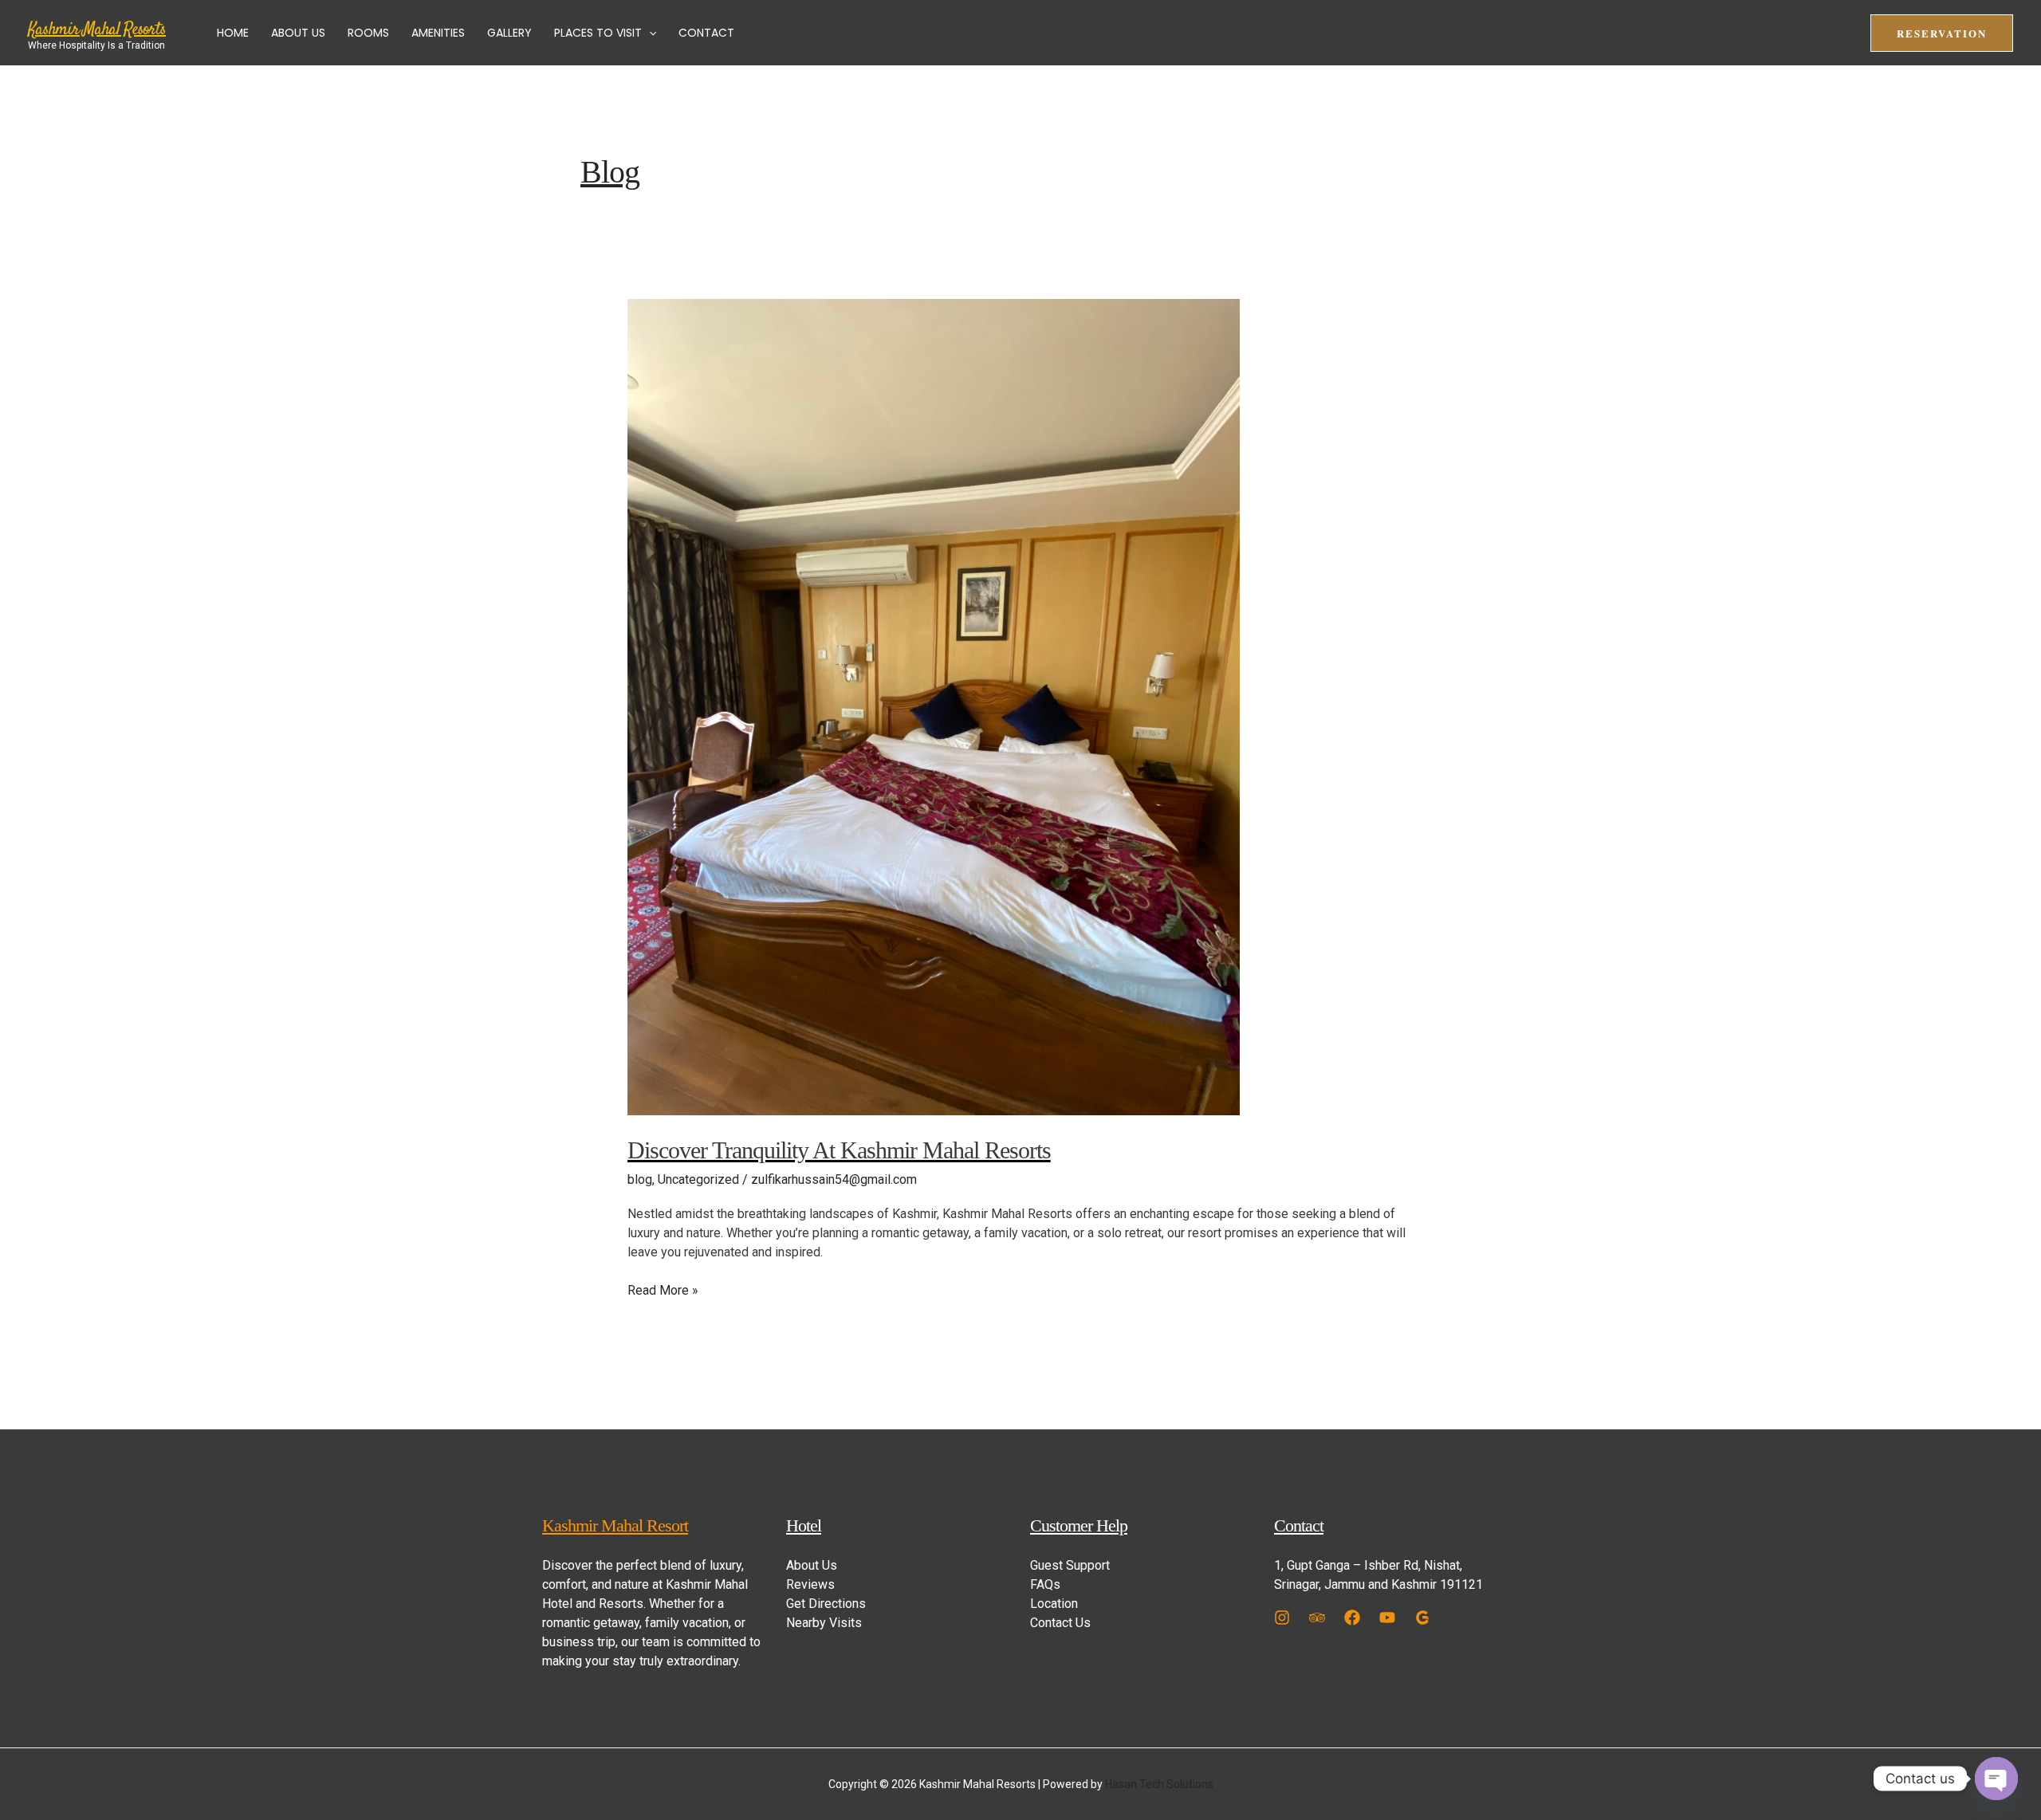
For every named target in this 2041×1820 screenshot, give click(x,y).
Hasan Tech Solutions (1159, 1784)
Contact (706, 33)
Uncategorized (698, 1179)
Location (1054, 1604)
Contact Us (1060, 1623)
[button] (649, 33)
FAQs (1045, 1584)
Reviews (810, 1584)
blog (640, 1179)
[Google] (1422, 1618)
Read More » (663, 1289)
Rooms (368, 33)
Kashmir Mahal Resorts (97, 29)
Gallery (509, 33)
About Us (298, 33)
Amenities (438, 33)
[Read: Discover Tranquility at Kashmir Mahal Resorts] (934, 707)
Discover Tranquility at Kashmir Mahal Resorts (839, 1150)
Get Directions (826, 1604)
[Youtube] (1387, 1618)
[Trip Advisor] (1317, 1618)
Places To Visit (598, 33)
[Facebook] (1352, 1618)
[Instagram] (1282, 1618)
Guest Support (1070, 1565)
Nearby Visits (824, 1623)
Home (233, 33)
